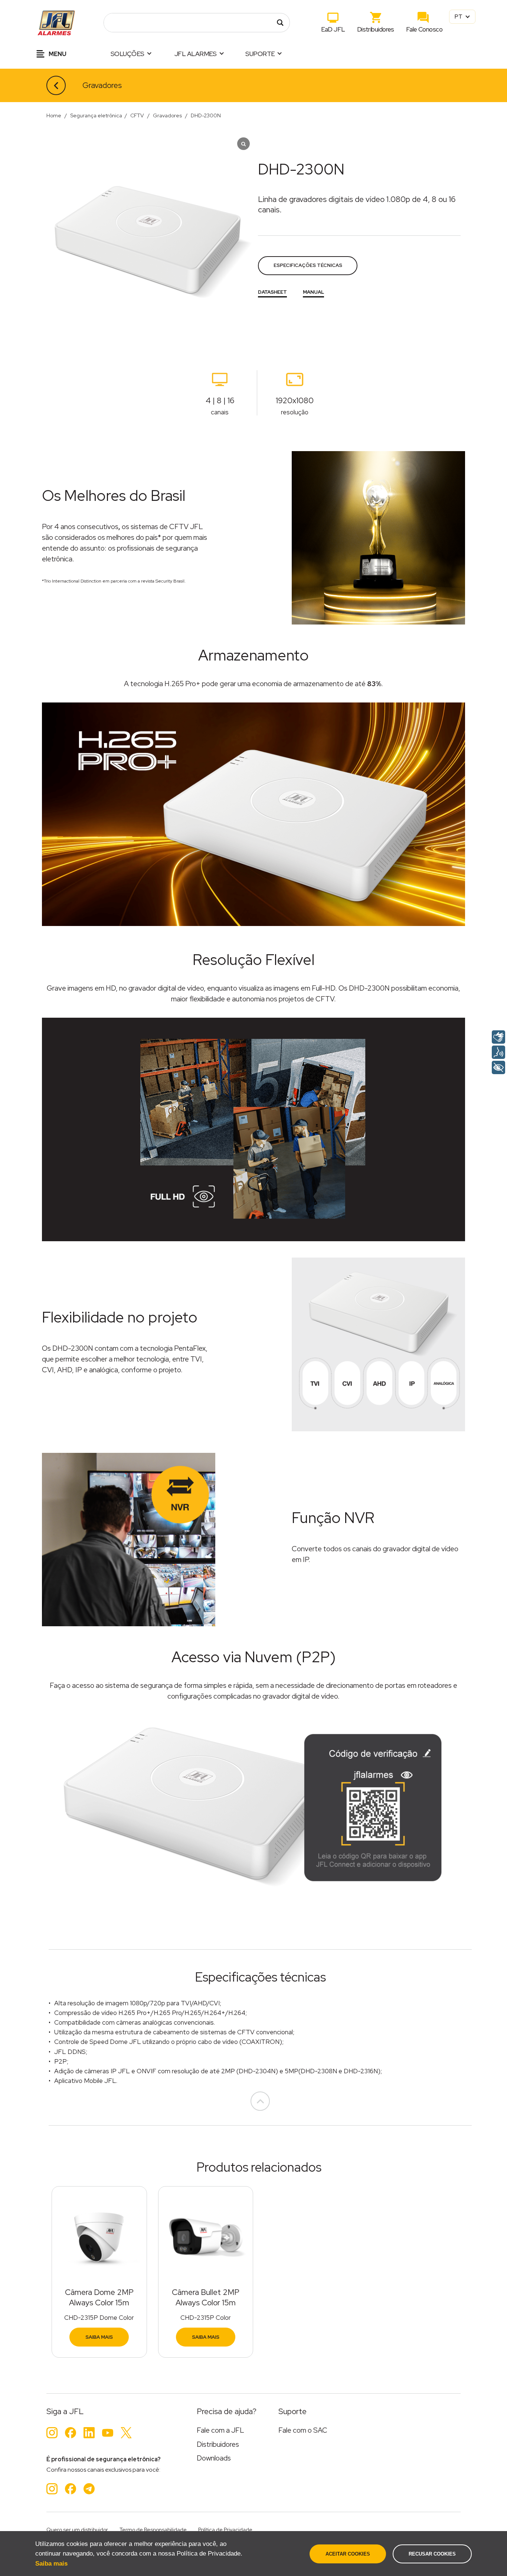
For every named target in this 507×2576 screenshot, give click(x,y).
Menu (57, 54)
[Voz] (498, 1052)
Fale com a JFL (220, 2430)
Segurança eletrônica (96, 115)
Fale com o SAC (303, 2430)
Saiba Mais (99, 2337)
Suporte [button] (260, 54)
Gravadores (102, 85)
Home (54, 115)
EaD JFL (333, 29)
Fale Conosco (424, 29)
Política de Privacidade (225, 2530)
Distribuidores (376, 29)
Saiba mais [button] (51, 2564)
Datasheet (272, 292)
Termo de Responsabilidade (153, 2530)
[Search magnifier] (280, 23)
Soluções (127, 54)
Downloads (214, 2458)
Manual (313, 292)
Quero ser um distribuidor (77, 2530)
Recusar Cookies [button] (432, 2554)
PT (459, 17)
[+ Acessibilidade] (498, 1067)
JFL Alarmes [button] (196, 54)
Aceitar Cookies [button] (348, 2554)
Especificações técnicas (308, 265)
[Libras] (498, 1037)
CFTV (137, 115)
